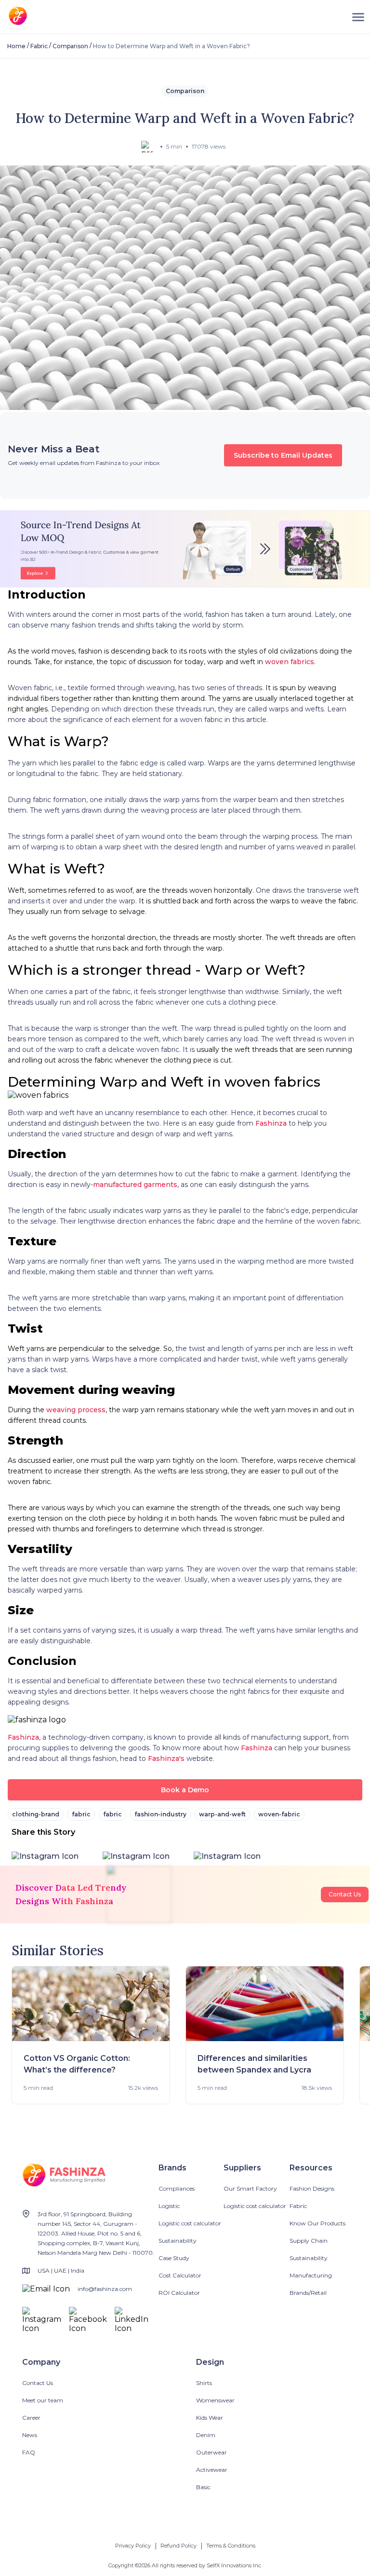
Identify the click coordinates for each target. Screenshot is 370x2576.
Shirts (204, 2383)
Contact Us (345, 1894)
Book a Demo (185, 1790)
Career (31, 2418)
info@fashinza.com (105, 2289)
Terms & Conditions (231, 2546)
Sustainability (178, 2241)
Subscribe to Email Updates (283, 455)
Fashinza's (166, 1758)
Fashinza (271, 1123)
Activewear (212, 2470)
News (30, 2435)
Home (16, 46)
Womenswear (215, 2400)
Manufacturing (311, 2275)
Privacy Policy (133, 2546)
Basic (203, 2487)
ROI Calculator (179, 2293)
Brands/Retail (308, 2293)
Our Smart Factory (250, 2188)
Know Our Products (317, 2223)
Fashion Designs (312, 2188)
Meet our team (43, 2400)
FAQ (29, 2452)
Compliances (177, 2188)
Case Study (174, 2258)
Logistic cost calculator (190, 2223)
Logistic (169, 2206)
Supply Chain (309, 2241)
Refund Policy (178, 2546)
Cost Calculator (180, 2275)
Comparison (70, 46)
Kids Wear (210, 2418)
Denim (206, 2435)
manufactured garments (135, 1185)
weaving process (76, 1410)
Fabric (39, 46)
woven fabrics (290, 662)
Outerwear (211, 2452)
